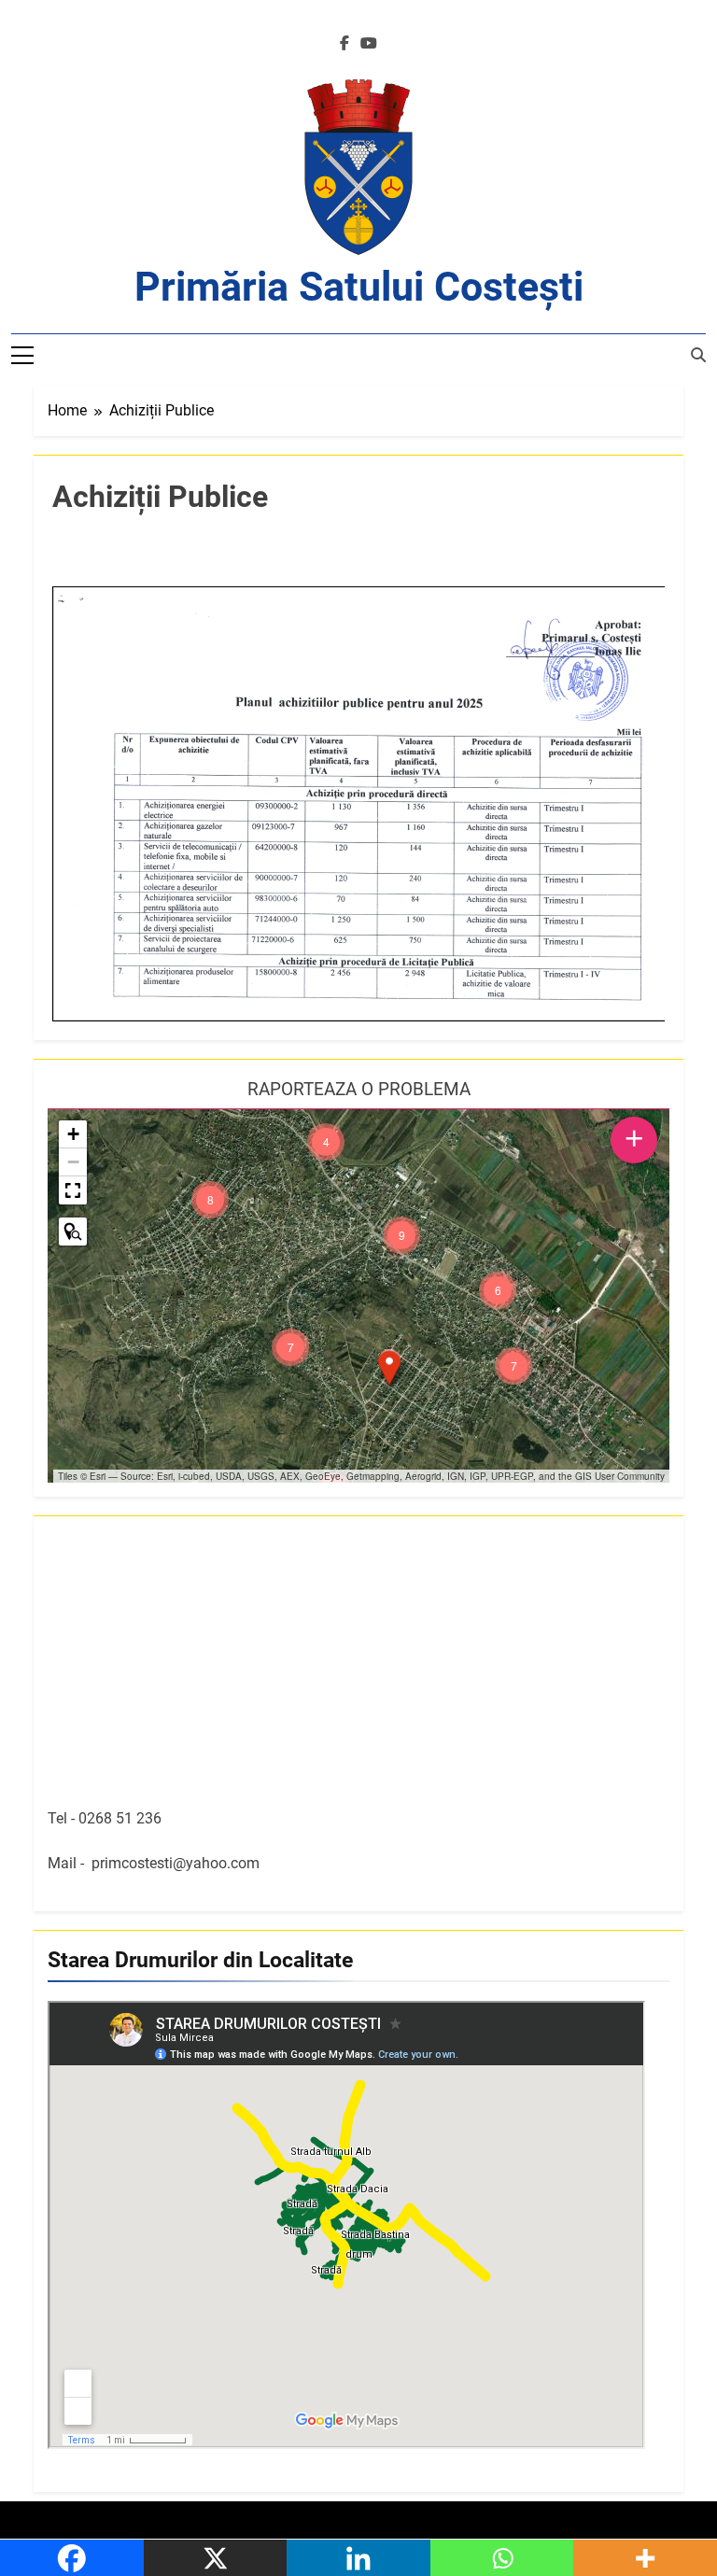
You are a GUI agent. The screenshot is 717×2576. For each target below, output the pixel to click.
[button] (389, 1368)
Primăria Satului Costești (359, 287)
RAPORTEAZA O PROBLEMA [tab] (359, 1089)
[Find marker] (73, 1232)
